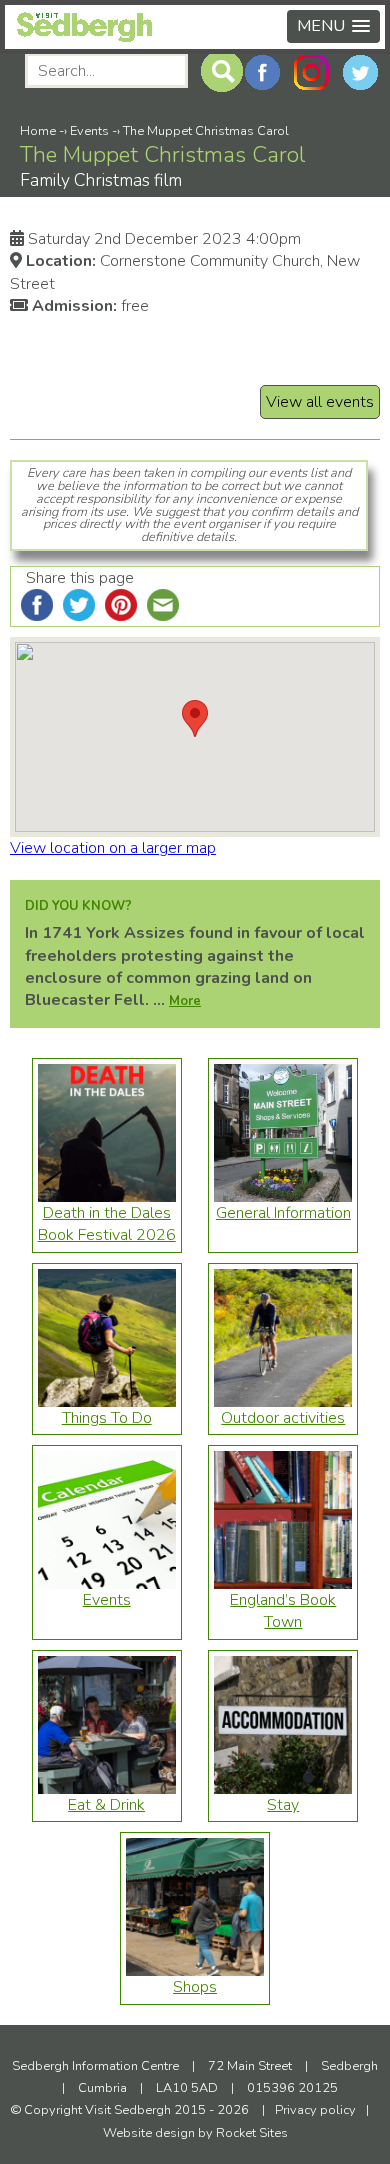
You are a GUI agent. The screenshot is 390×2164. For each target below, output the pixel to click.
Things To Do (107, 1418)
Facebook (262, 72)
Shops (195, 1987)
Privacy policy (315, 2110)
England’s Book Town (283, 1611)
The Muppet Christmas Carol (206, 131)
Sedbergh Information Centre (95, 2066)
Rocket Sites (252, 2133)
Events (89, 131)
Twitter (360, 72)
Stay (283, 1805)
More (185, 1001)
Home (38, 131)
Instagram (311, 72)
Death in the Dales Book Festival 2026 (107, 1224)
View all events (320, 402)
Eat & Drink (106, 1805)
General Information (283, 1213)
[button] (333, 26)
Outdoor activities (283, 1418)
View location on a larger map (113, 848)
